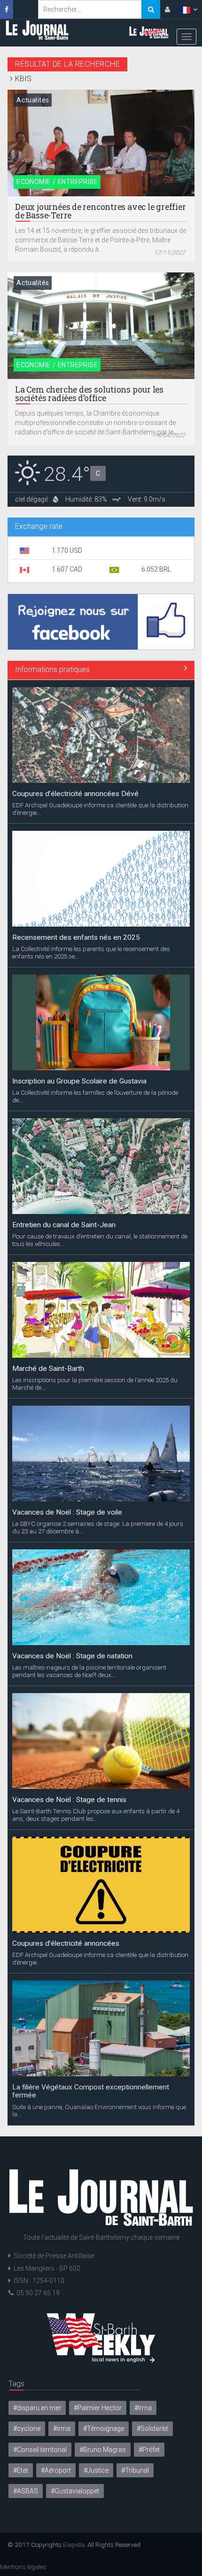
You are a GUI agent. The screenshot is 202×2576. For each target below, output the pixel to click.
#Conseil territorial (40, 2450)
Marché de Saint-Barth (48, 1369)
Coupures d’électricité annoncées (66, 1943)
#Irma (143, 2408)
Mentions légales (23, 2567)
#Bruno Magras (103, 2450)
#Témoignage (104, 2429)
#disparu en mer (37, 2408)
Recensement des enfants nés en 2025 (76, 937)
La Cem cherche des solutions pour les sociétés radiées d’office (89, 394)
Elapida (74, 2545)
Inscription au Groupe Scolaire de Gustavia (79, 1081)
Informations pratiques (52, 669)
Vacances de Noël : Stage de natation (72, 1656)
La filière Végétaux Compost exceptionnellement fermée (91, 2091)
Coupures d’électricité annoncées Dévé (75, 794)
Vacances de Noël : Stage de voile (67, 1512)
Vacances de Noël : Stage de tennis (69, 1800)
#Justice (96, 2470)
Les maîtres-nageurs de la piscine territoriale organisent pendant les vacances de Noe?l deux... (89, 1671)
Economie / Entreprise (57, 182)
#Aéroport (56, 2470)
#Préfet (149, 2450)
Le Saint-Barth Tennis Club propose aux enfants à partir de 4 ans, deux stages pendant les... (96, 1815)
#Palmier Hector (98, 2408)
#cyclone (27, 2429)
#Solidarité (152, 2429)
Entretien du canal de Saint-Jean (64, 1225)
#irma (62, 2429)
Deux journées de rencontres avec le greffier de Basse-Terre (100, 211)
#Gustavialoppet (75, 2491)
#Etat (21, 2470)
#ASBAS (26, 2491)
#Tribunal (135, 2470)
